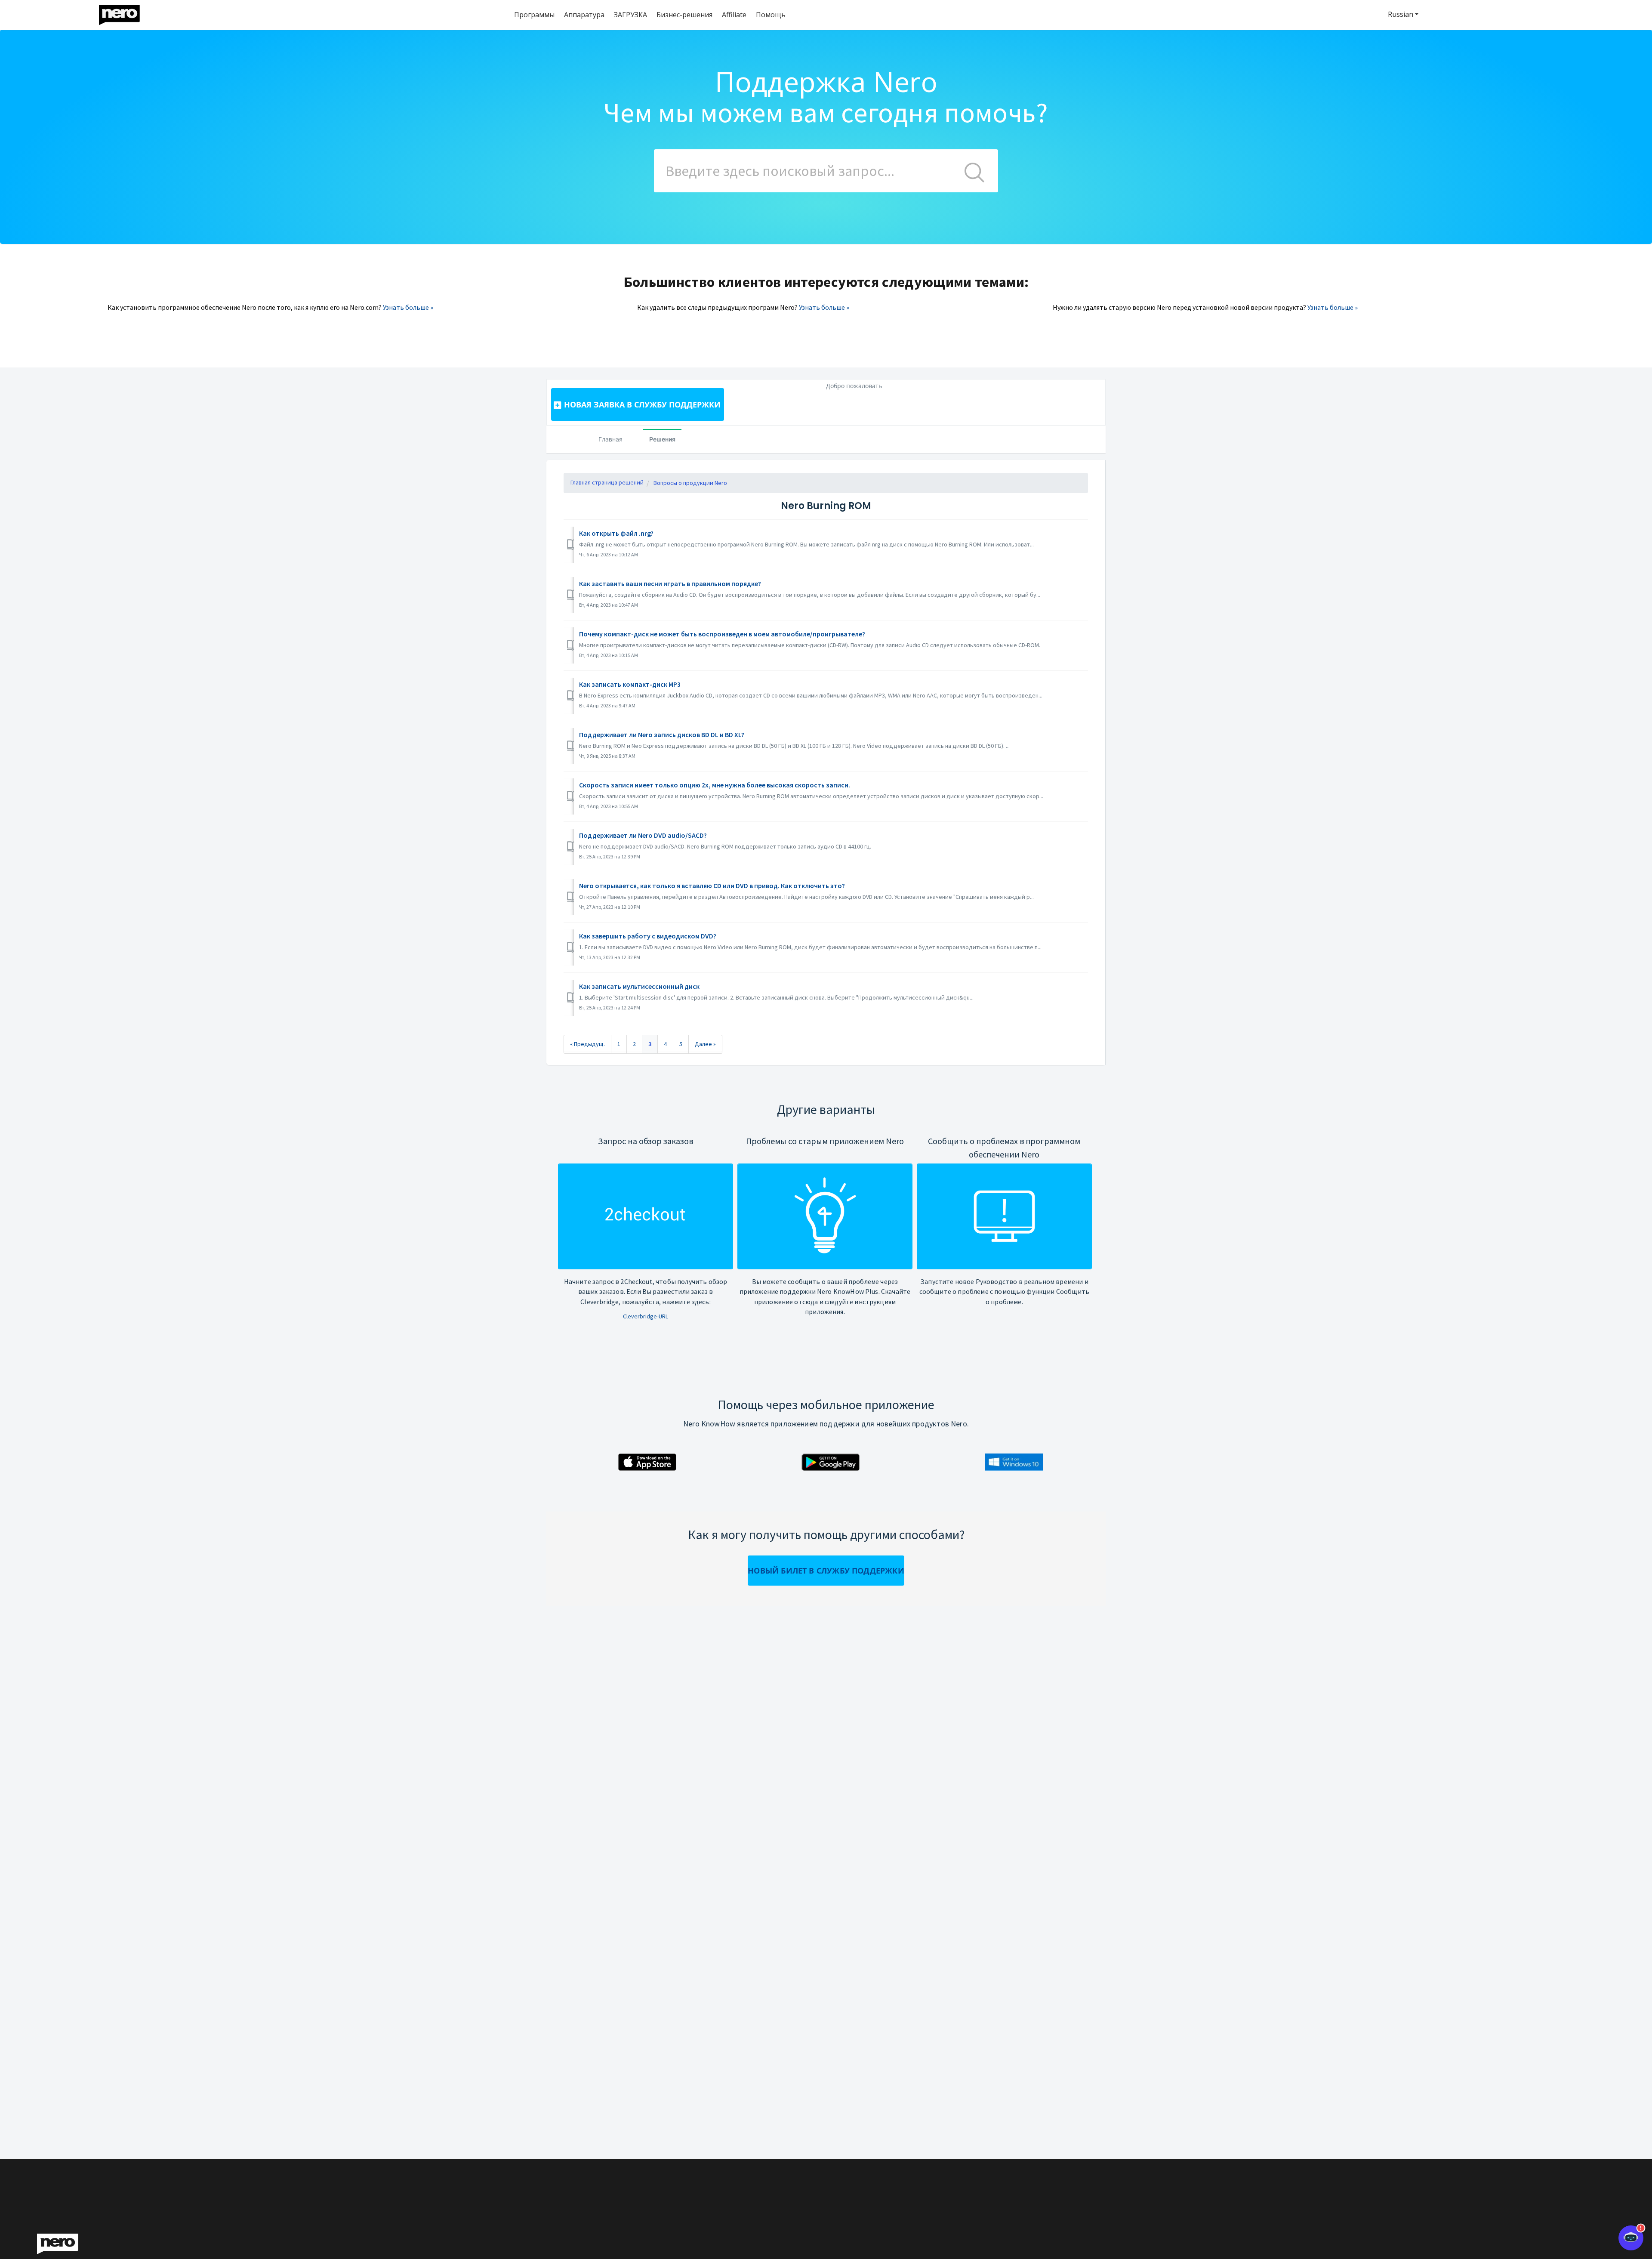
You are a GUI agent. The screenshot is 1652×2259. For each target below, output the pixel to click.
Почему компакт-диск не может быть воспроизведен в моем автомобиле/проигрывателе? (722, 634)
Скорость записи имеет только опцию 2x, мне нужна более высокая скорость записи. (715, 785)
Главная (610, 439)
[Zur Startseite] (125, 13)
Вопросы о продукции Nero (690, 483)
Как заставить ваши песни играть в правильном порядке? (670, 583)
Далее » (705, 1044)
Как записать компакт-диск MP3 (630, 684)
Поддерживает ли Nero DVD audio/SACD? (643, 835)
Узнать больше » (408, 307)
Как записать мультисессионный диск (639, 986)
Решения (662, 439)
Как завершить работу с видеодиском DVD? (648, 936)
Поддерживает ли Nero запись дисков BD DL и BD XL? (662, 734)
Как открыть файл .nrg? (616, 533)
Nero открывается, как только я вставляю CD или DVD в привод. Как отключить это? (712, 886)
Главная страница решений (607, 482)
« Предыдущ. (587, 1044)
